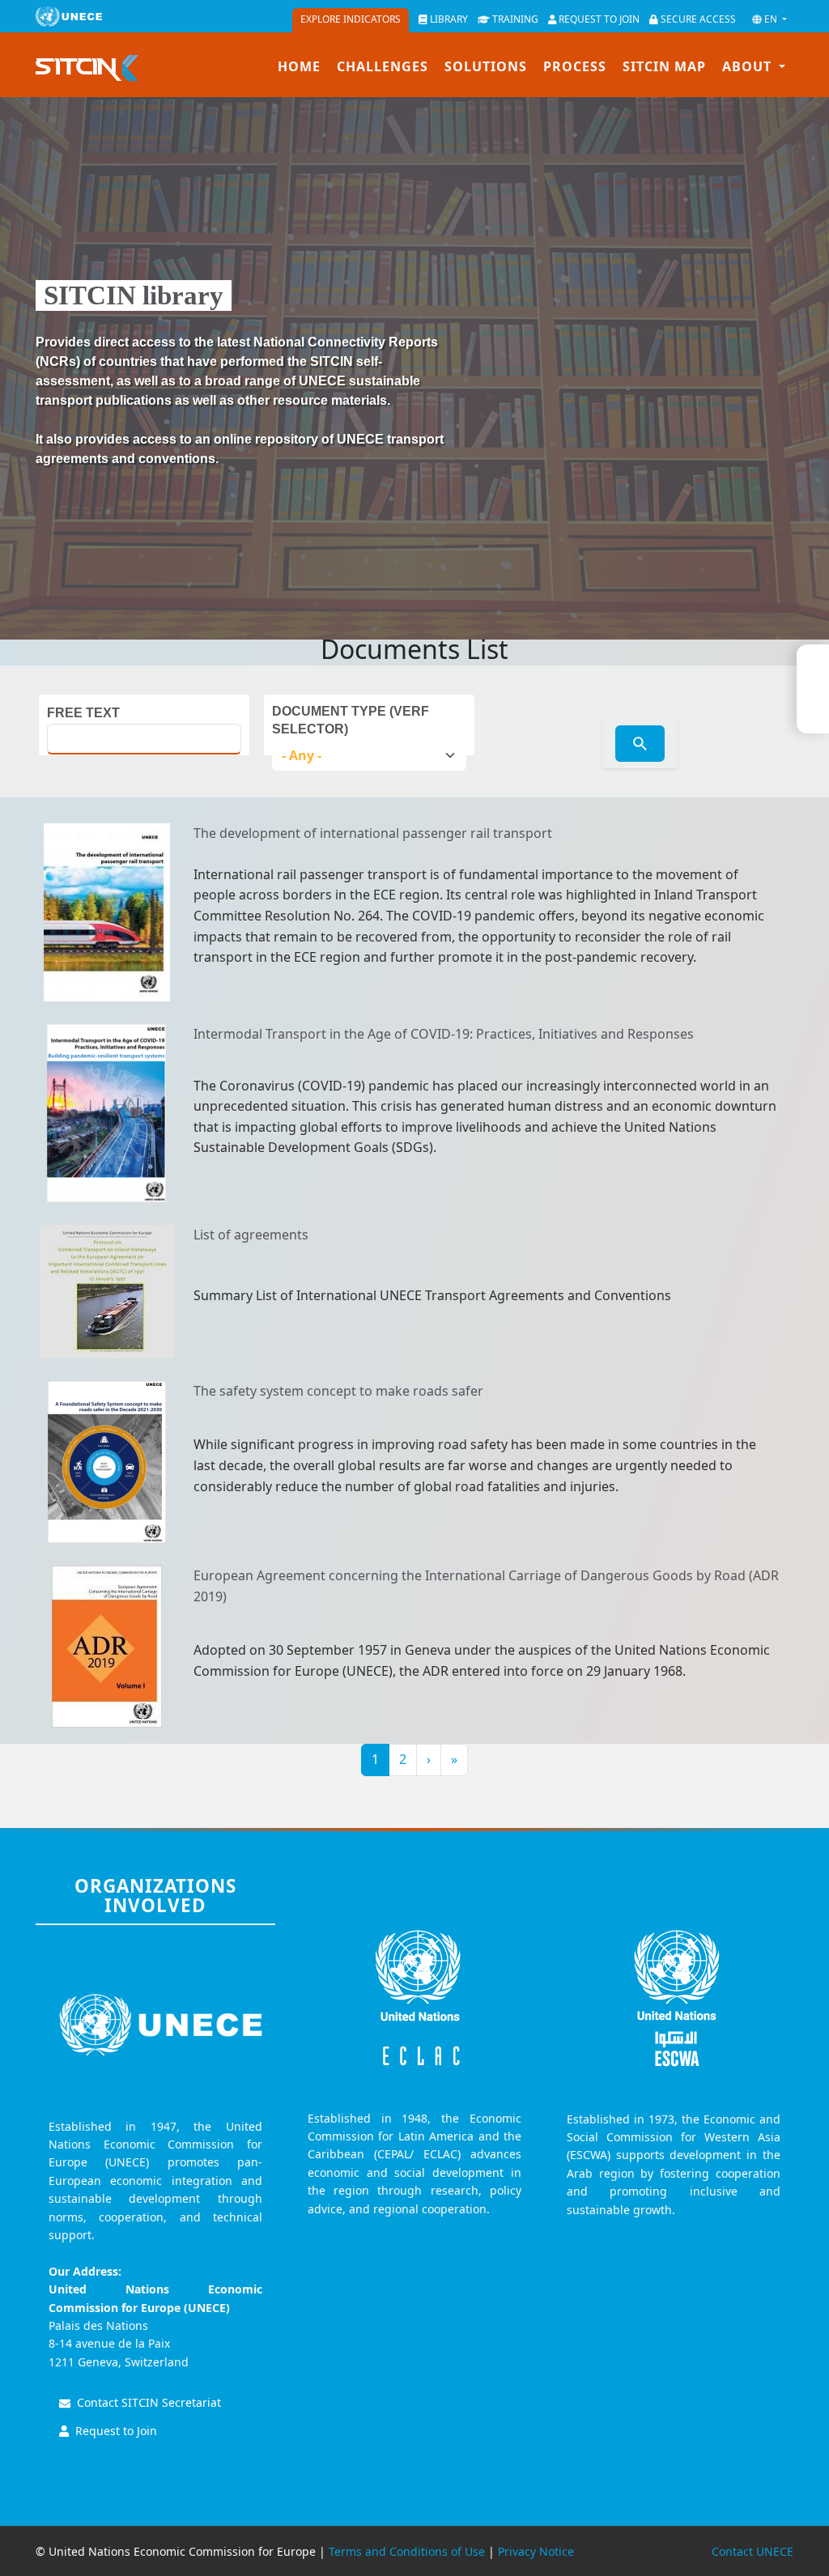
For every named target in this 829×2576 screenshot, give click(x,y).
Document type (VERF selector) (351, 720)
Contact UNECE (752, 2551)
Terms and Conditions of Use (407, 2551)
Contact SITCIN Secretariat (149, 2402)
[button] (769, 19)
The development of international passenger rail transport (373, 833)
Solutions (486, 66)
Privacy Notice (536, 2551)
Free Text (83, 713)
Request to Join (116, 2431)
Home (299, 66)
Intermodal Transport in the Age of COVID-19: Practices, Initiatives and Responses (444, 1034)
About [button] (749, 66)
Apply (640, 744)
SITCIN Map (664, 66)
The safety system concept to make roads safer (338, 1391)
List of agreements (251, 1235)
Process (575, 66)
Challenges (383, 66)
